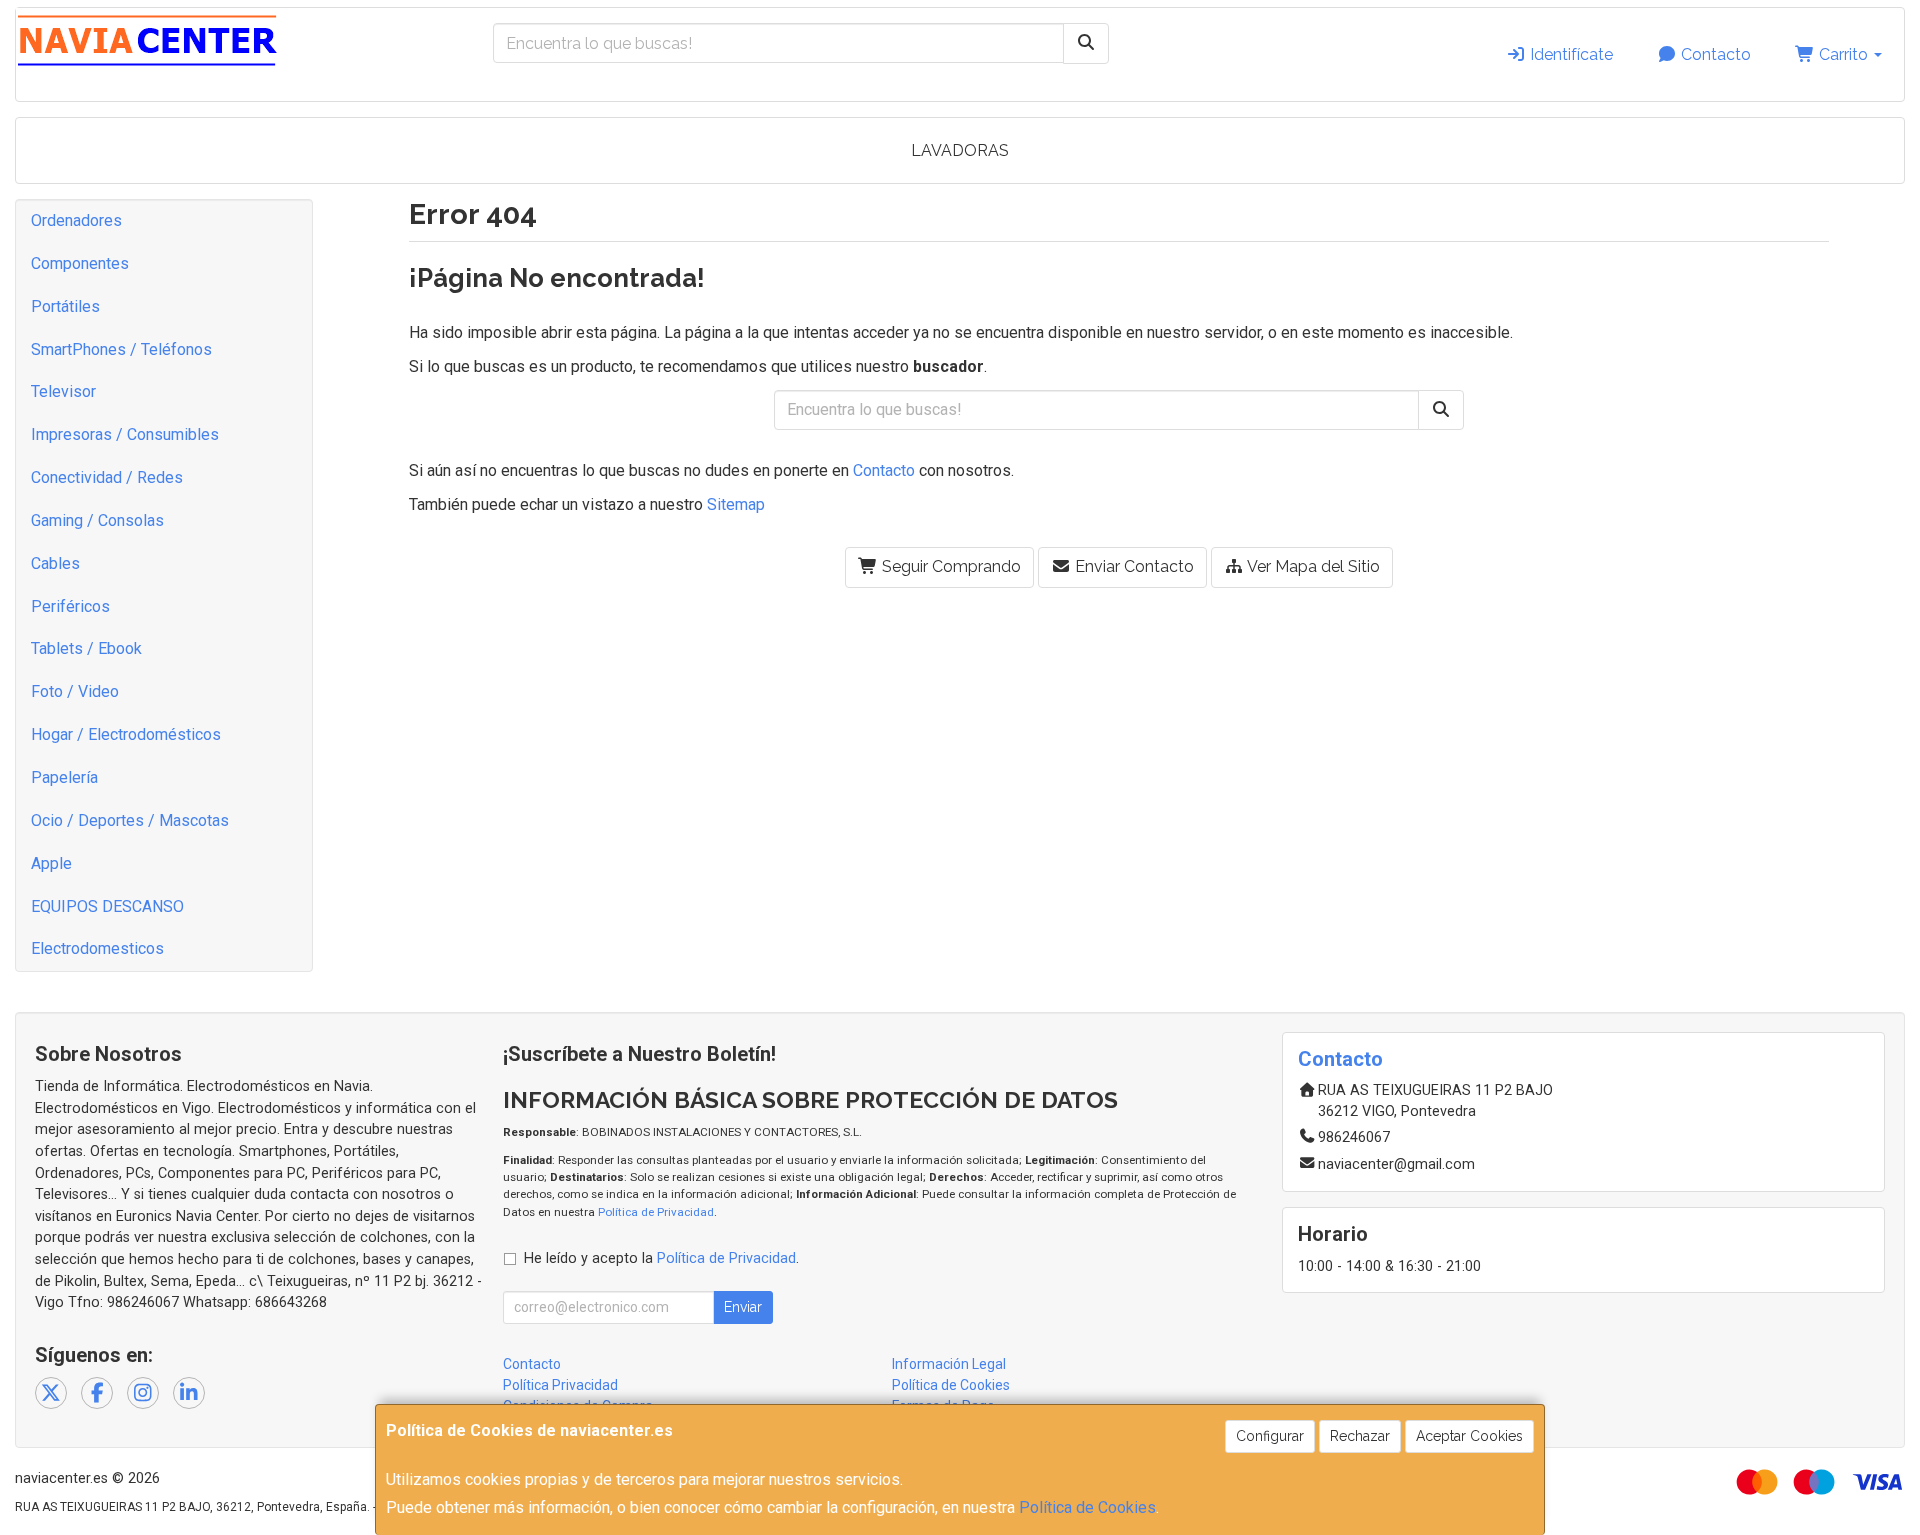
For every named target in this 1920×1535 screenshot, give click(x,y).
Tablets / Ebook (86, 648)
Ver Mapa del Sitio (1312, 566)
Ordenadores (76, 220)
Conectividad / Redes (107, 477)
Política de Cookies (1087, 1507)
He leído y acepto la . (661, 1258)
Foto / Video (75, 691)
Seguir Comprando (949, 566)
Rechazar (1360, 1436)
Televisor (63, 391)
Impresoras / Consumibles (125, 434)
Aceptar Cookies (1469, 1436)
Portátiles (65, 306)
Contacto (1714, 54)
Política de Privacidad (656, 1212)
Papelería (64, 777)
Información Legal (949, 1364)
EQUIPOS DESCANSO (107, 906)
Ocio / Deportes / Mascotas (130, 820)
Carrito (1843, 54)
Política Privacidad (560, 1385)
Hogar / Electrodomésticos (126, 734)
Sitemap (736, 504)
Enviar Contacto (1132, 566)
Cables (55, 563)
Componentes (80, 263)
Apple (51, 863)
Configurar (1270, 1436)
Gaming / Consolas (97, 520)
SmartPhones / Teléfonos (121, 349)
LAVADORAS (960, 150)
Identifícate (1569, 54)
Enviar (743, 1307)
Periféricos (70, 606)
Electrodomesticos (97, 948)
